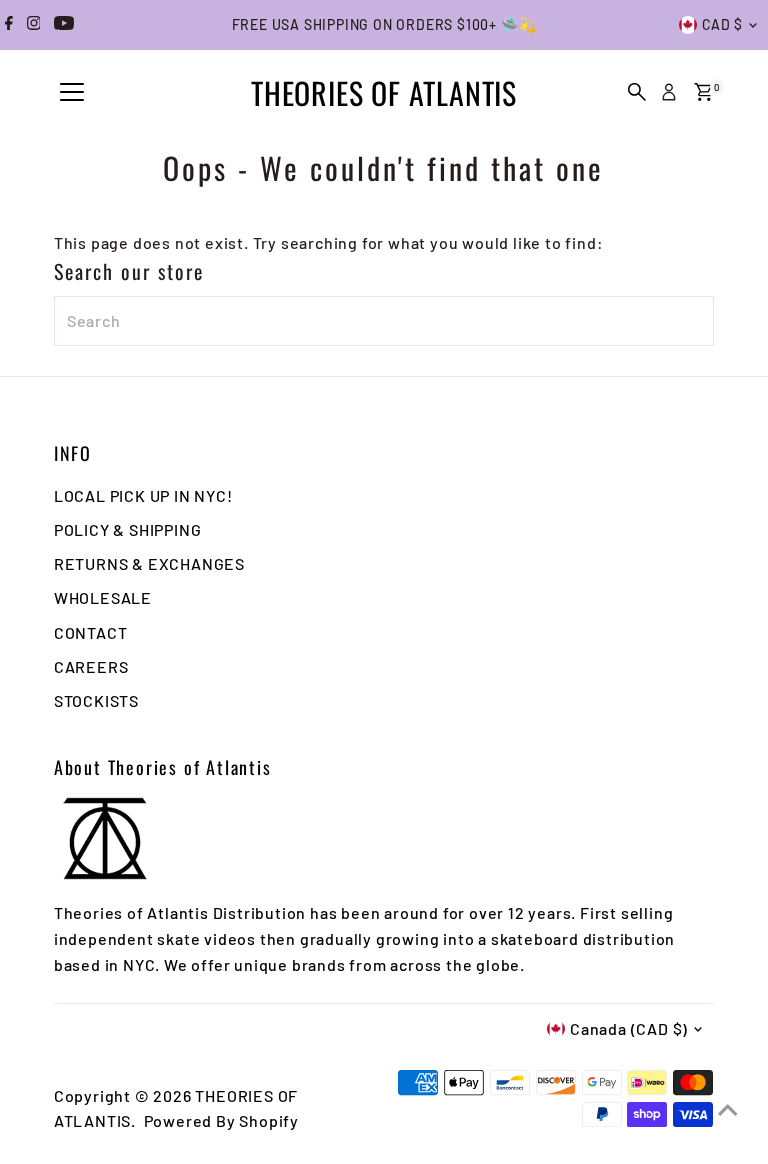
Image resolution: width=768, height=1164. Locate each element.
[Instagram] (34, 25)
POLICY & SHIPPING (128, 529)
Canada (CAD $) (629, 1028)
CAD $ (723, 24)
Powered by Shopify (221, 1120)
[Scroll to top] (728, 1109)
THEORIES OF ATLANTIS (384, 92)
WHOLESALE (103, 597)
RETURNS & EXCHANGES (149, 563)
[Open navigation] (72, 93)
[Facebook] (9, 25)
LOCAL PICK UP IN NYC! (143, 495)
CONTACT (91, 632)
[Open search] (637, 92)
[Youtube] (64, 25)
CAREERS (91, 666)
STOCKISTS (96, 700)
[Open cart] (703, 92)
